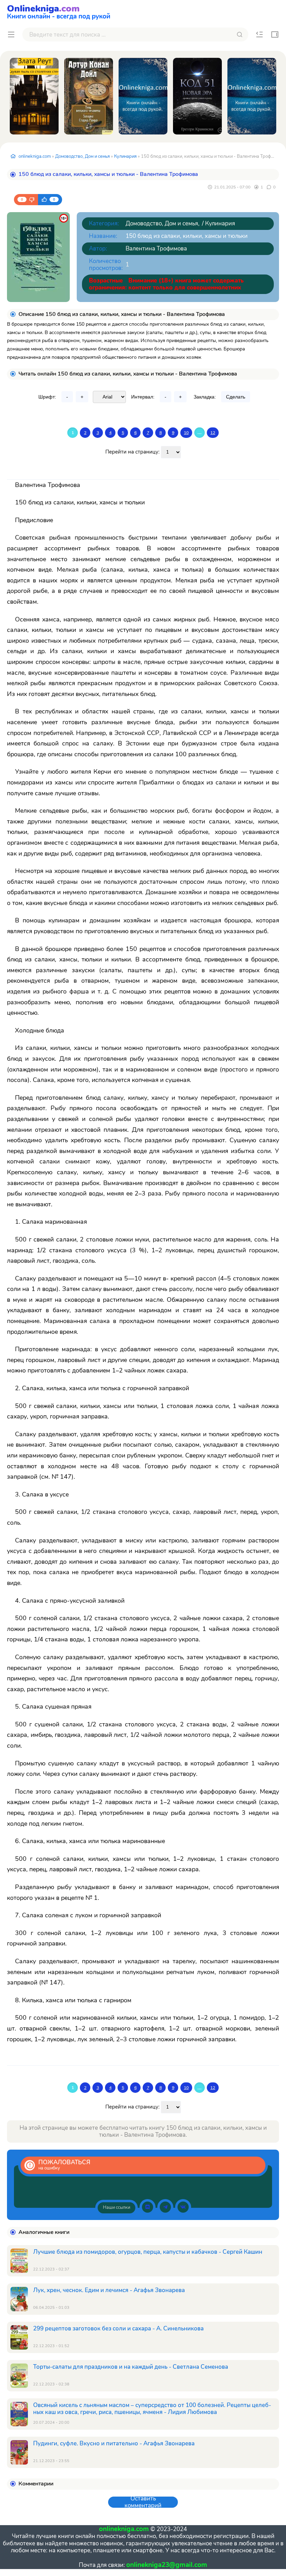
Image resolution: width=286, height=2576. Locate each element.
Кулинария (125, 156)
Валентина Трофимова (156, 249)
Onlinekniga (59, 11)
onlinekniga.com (35, 156)
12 (213, 433)
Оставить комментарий (143, 2502)
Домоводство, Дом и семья (82, 156)
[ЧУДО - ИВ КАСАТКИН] (143, 96)
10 (186, 433)
